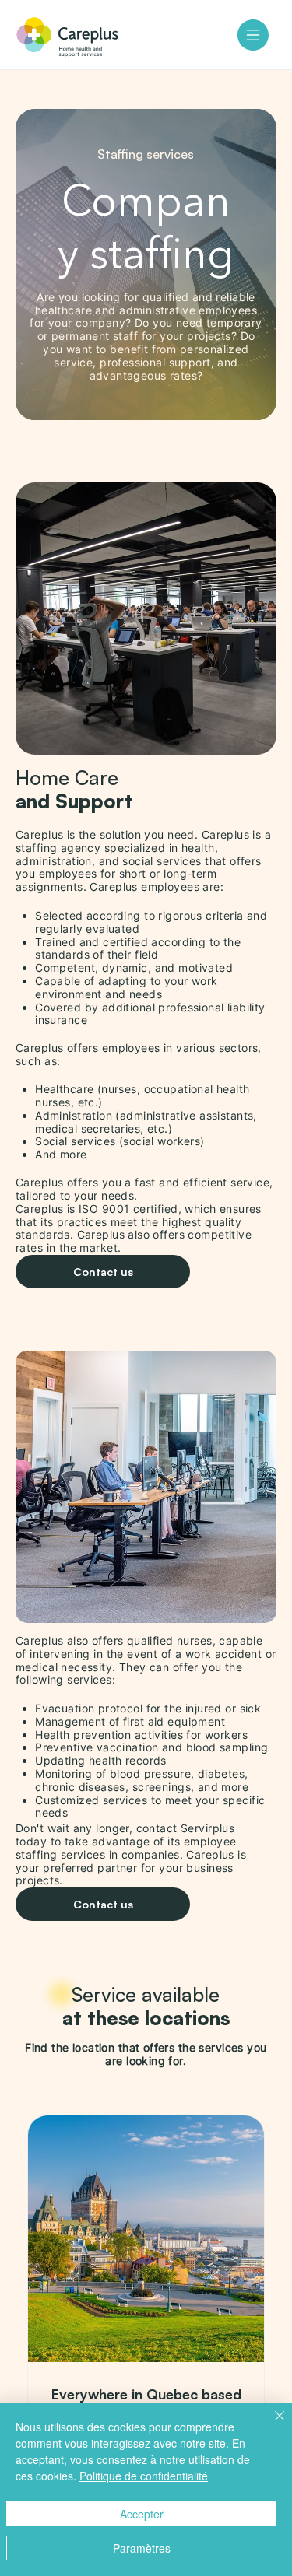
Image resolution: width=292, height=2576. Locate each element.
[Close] (270, 2425)
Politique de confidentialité (144, 2476)
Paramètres (142, 2548)
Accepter (142, 2514)
